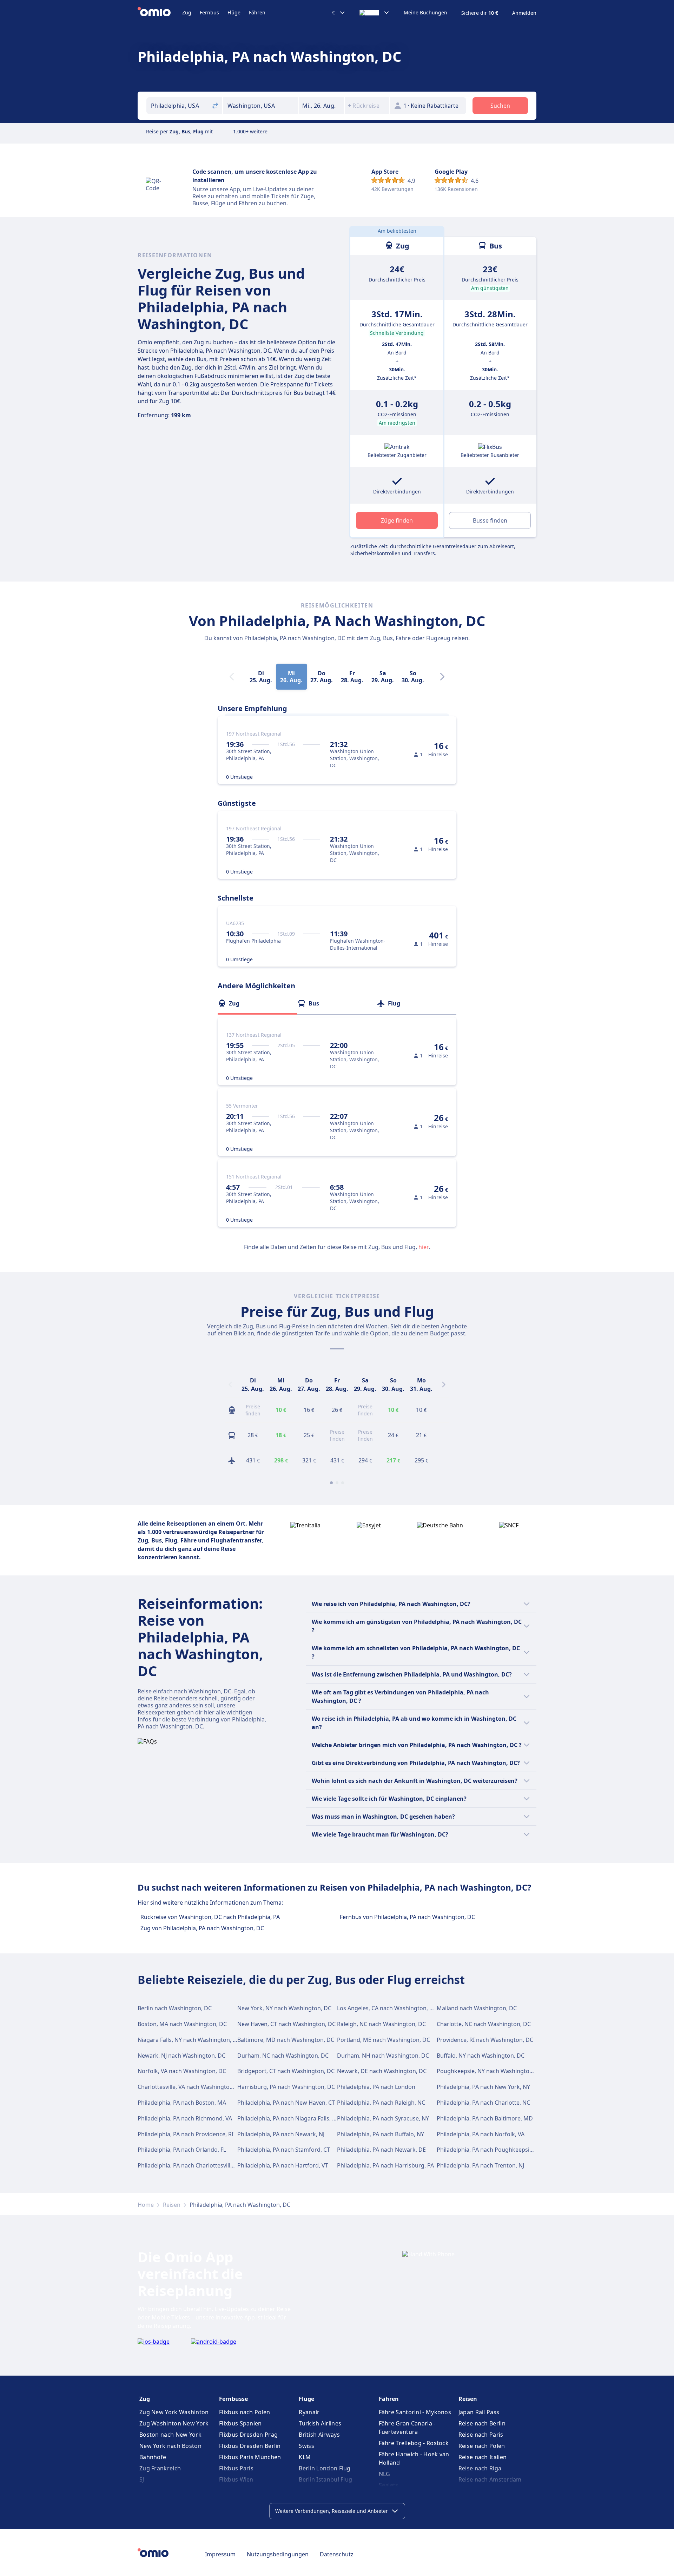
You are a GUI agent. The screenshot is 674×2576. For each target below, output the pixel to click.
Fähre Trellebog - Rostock (414, 2443)
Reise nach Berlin (482, 2423)
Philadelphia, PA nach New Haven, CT (286, 2103)
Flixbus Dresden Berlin (250, 2446)
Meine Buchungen (425, 13)
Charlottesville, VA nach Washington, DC (191, 2087)
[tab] (257, 1003)
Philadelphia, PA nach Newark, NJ (281, 2134)
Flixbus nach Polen (245, 2412)
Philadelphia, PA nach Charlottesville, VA (190, 2165)
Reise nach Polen (482, 2446)
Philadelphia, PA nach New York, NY (483, 2087)
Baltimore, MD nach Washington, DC (286, 2040)
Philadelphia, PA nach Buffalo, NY (381, 2134)
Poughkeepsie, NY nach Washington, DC (490, 2071)
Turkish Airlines (320, 2423)
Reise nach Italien (483, 2457)
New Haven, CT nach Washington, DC (286, 2024)
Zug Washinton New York (174, 2423)
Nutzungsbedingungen (278, 2554)
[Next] (442, 677)
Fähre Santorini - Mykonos (415, 2412)
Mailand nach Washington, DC (477, 2008)
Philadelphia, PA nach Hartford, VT (283, 2165)
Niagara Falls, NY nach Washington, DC (189, 2040)
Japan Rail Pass (479, 2412)
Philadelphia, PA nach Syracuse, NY (383, 2118)
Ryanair (309, 2412)
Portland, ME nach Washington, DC (384, 2040)
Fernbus (209, 12)
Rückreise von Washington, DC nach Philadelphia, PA (210, 1917)
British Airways (319, 2435)
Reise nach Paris (481, 2435)
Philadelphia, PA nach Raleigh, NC (381, 2103)
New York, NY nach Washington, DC (284, 2008)
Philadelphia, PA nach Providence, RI (186, 2134)
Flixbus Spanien (240, 2423)
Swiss (306, 2446)
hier (424, 1247)
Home (146, 2205)
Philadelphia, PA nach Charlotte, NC (483, 2103)
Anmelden (524, 13)
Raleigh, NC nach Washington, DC (381, 2024)
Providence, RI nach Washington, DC (485, 2040)
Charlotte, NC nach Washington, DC (484, 2024)
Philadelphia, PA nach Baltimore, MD (485, 2118)
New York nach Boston (170, 2446)
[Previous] (230, 1385)
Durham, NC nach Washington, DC (283, 2056)
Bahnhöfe (153, 2457)
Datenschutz (337, 2554)
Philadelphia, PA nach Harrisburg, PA (385, 2165)
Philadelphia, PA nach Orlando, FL (182, 2150)
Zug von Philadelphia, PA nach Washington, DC (202, 1928)
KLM (305, 2457)
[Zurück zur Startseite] (160, 13)
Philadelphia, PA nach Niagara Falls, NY (288, 2118)
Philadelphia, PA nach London (376, 2087)
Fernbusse (233, 2399)
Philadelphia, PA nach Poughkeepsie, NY (490, 2150)
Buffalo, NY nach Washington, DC (481, 2056)
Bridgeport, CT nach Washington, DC (286, 2071)
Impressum (220, 2554)
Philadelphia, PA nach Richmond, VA (185, 2118)
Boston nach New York (170, 2435)
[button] (322, 106)
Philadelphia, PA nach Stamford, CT (284, 2150)
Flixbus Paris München (250, 2457)
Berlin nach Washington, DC (175, 2008)
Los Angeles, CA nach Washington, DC (387, 2008)
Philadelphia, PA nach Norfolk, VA (481, 2134)
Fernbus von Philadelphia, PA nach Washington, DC (407, 1917)
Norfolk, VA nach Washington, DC (182, 2071)
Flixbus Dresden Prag (248, 2435)
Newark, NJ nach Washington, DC (181, 2056)
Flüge (234, 12)
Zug (187, 12)
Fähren (257, 12)
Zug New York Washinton (174, 2412)
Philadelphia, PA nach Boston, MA (182, 2103)
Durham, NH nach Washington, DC (383, 2056)
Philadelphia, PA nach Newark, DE (381, 2150)
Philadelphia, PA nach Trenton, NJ (480, 2165)
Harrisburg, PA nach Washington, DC (286, 2087)
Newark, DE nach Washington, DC (382, 2071)
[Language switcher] (375, 13)
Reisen (172, 2205)
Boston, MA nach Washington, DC (182, 2024)
